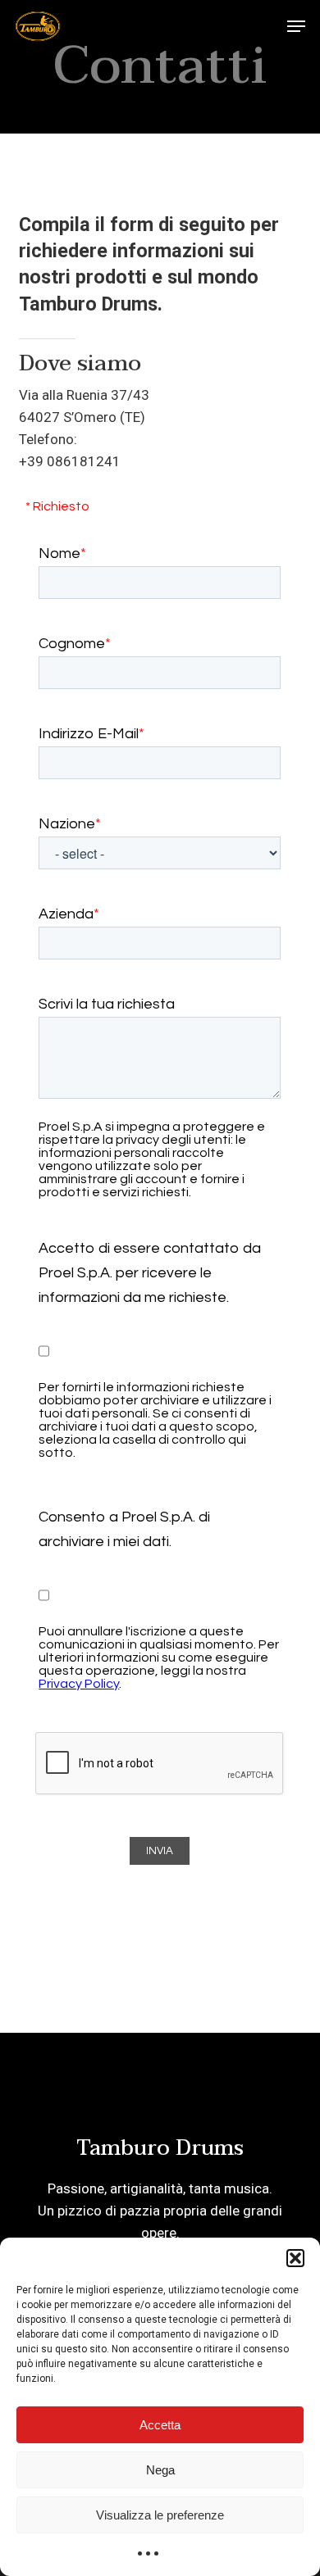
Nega (160, 2470)
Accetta (160, 2425)
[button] (295, 2258)
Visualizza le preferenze (160, 2515)
